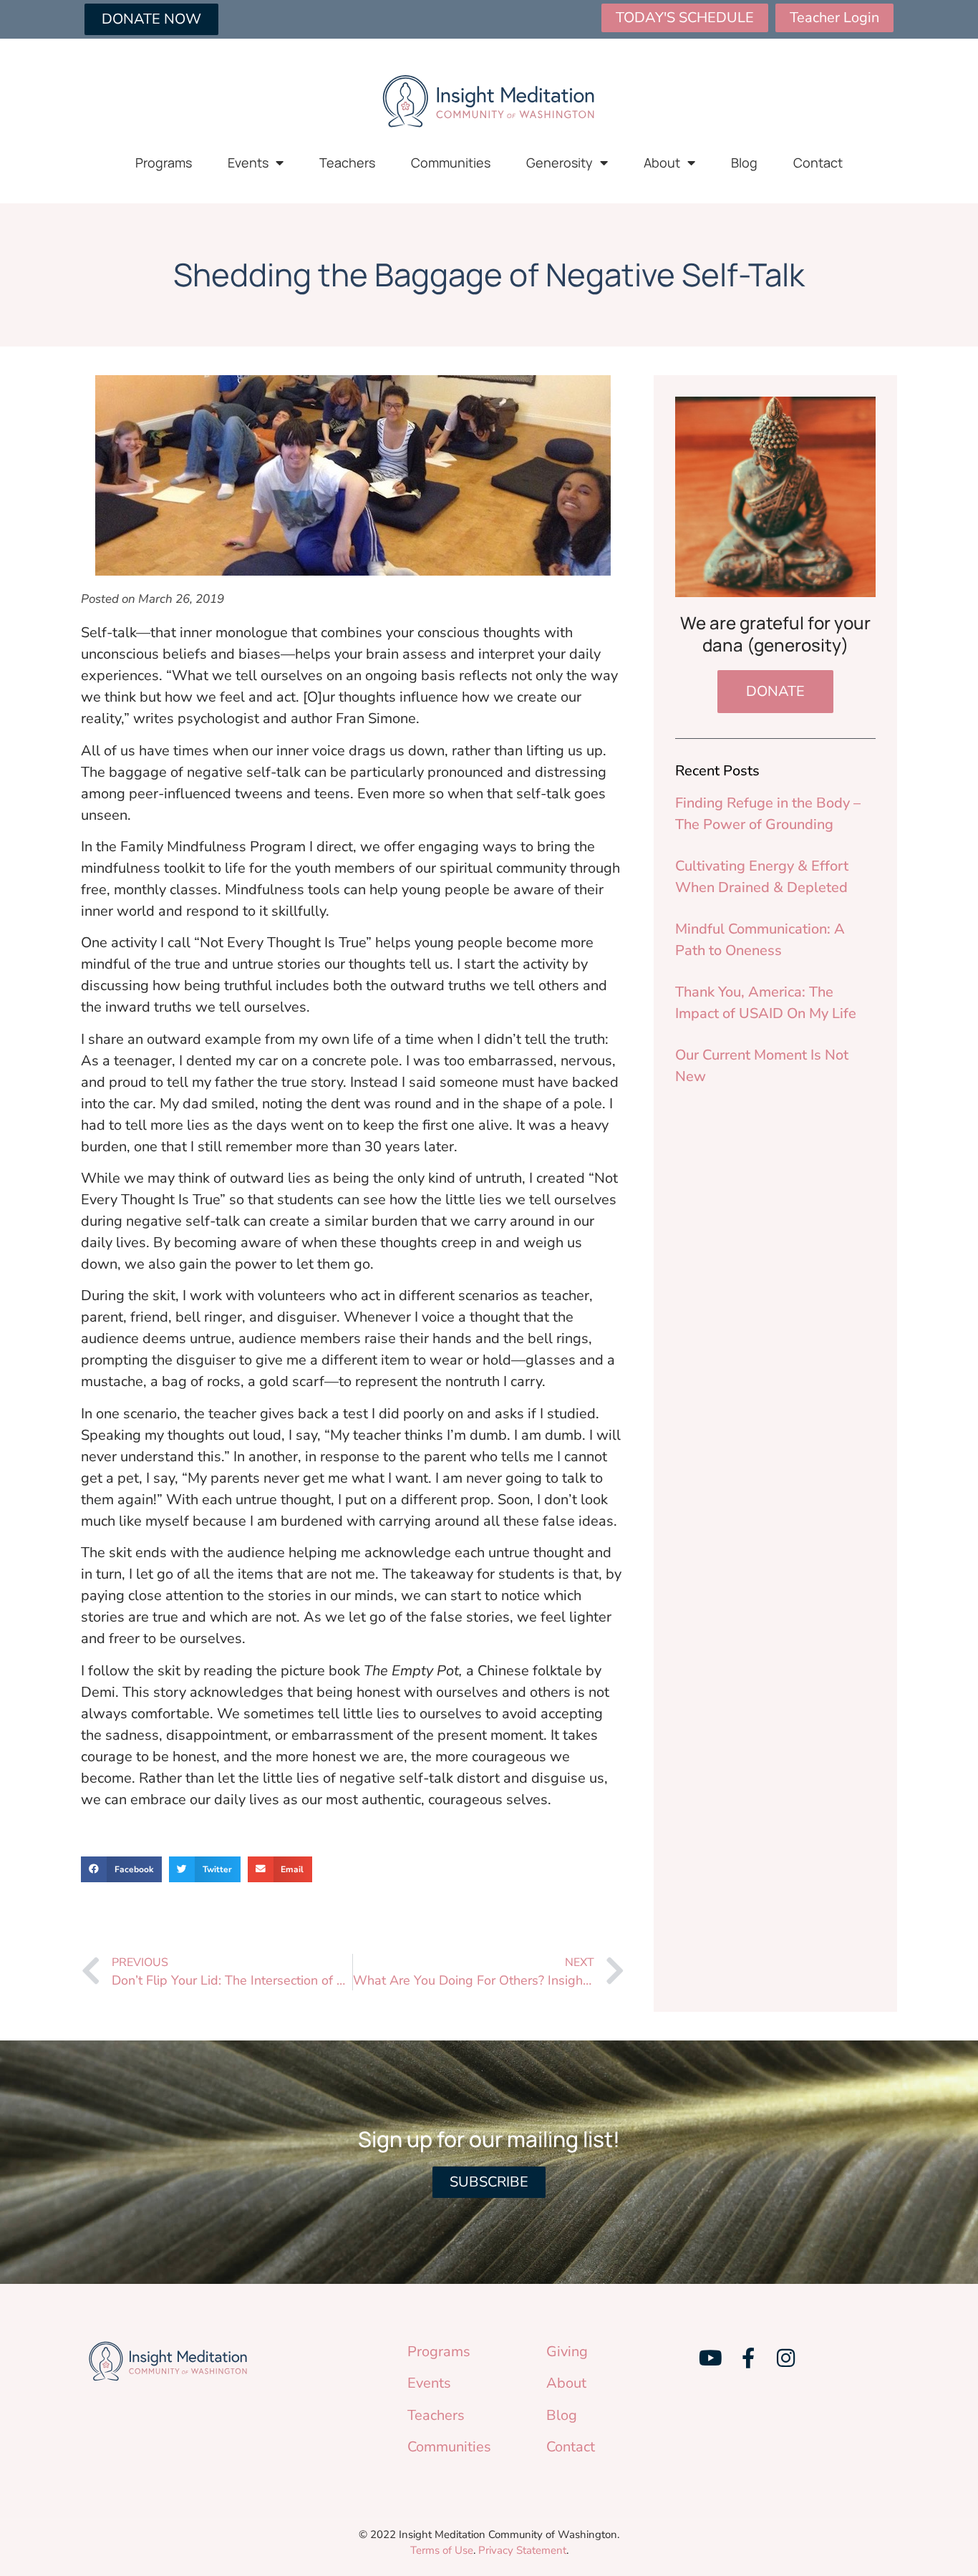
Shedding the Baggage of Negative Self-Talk (489, 274)
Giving (567, 2352)
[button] (121, 1869)
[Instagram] (785, 2358)
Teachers (347, 163)
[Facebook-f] (748, 2358)
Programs (164, 163)
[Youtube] (710, 2358)
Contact (818, 163)
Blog (744, 163)
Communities (451, 163)
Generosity (560, 163)
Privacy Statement (522, 2550)
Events (248, 163)
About (662, 163)
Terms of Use (442, 2550)
